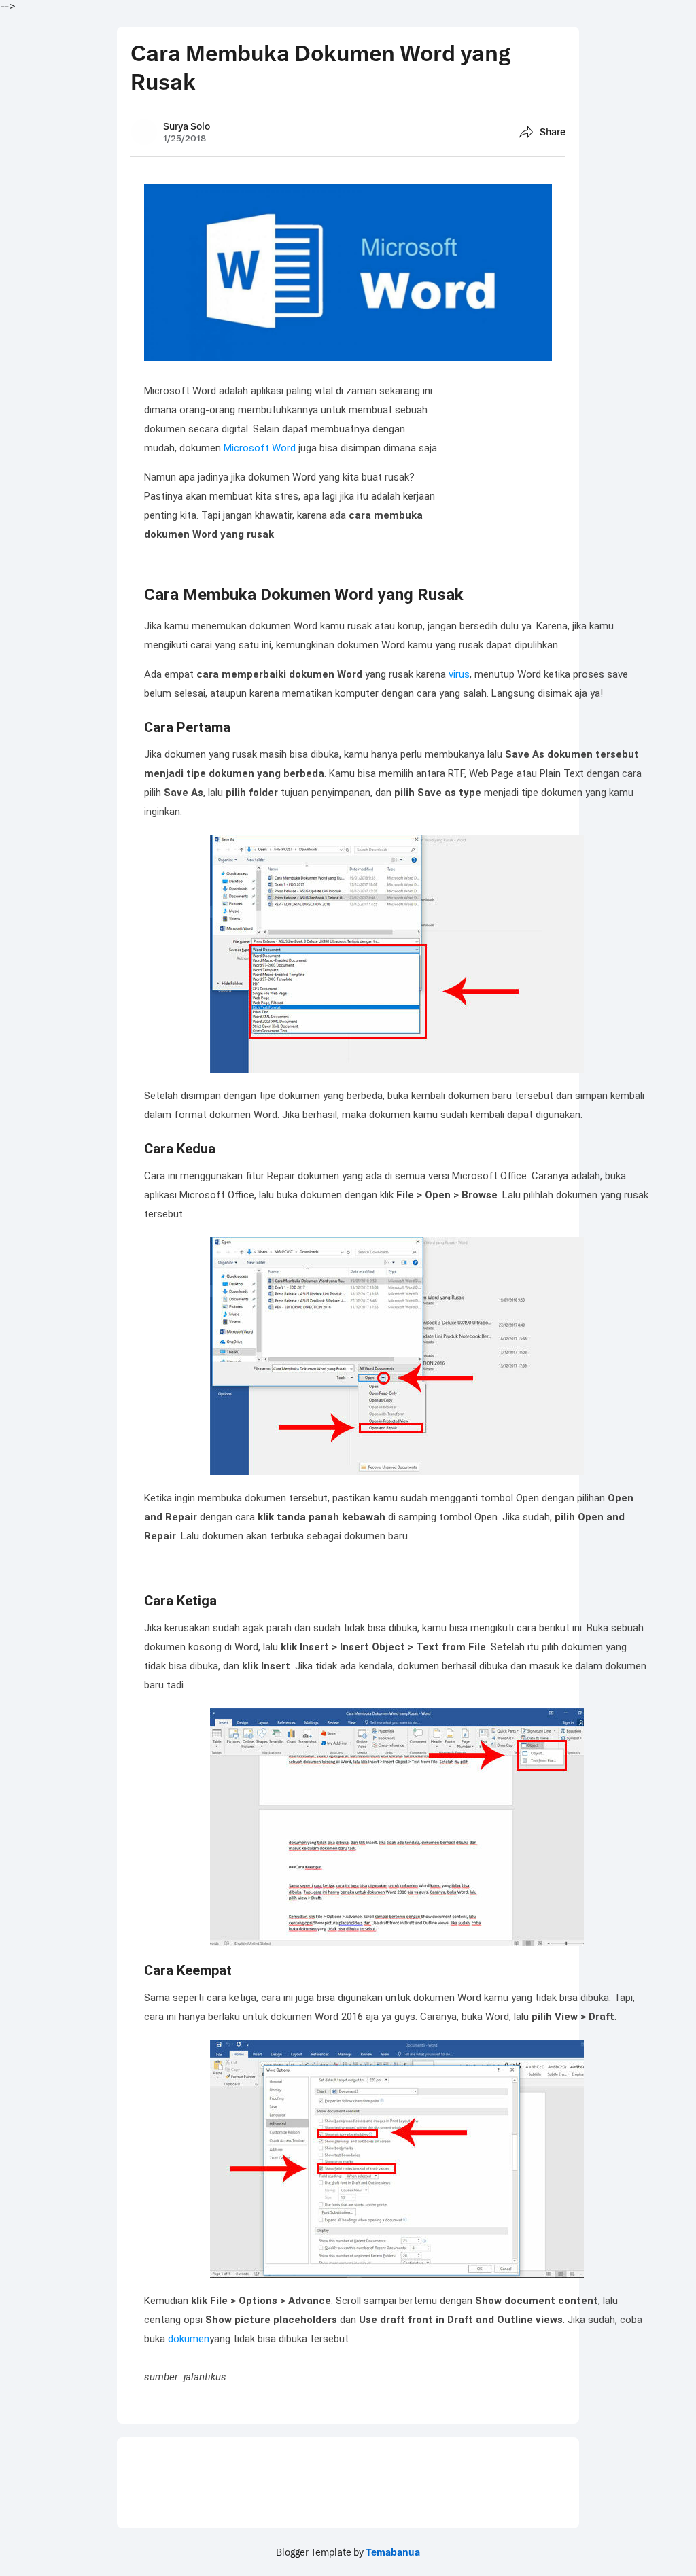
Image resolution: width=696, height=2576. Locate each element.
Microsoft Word (260, 448)
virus (459, 674)
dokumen (189, 2339)
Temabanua (393, 2552)
